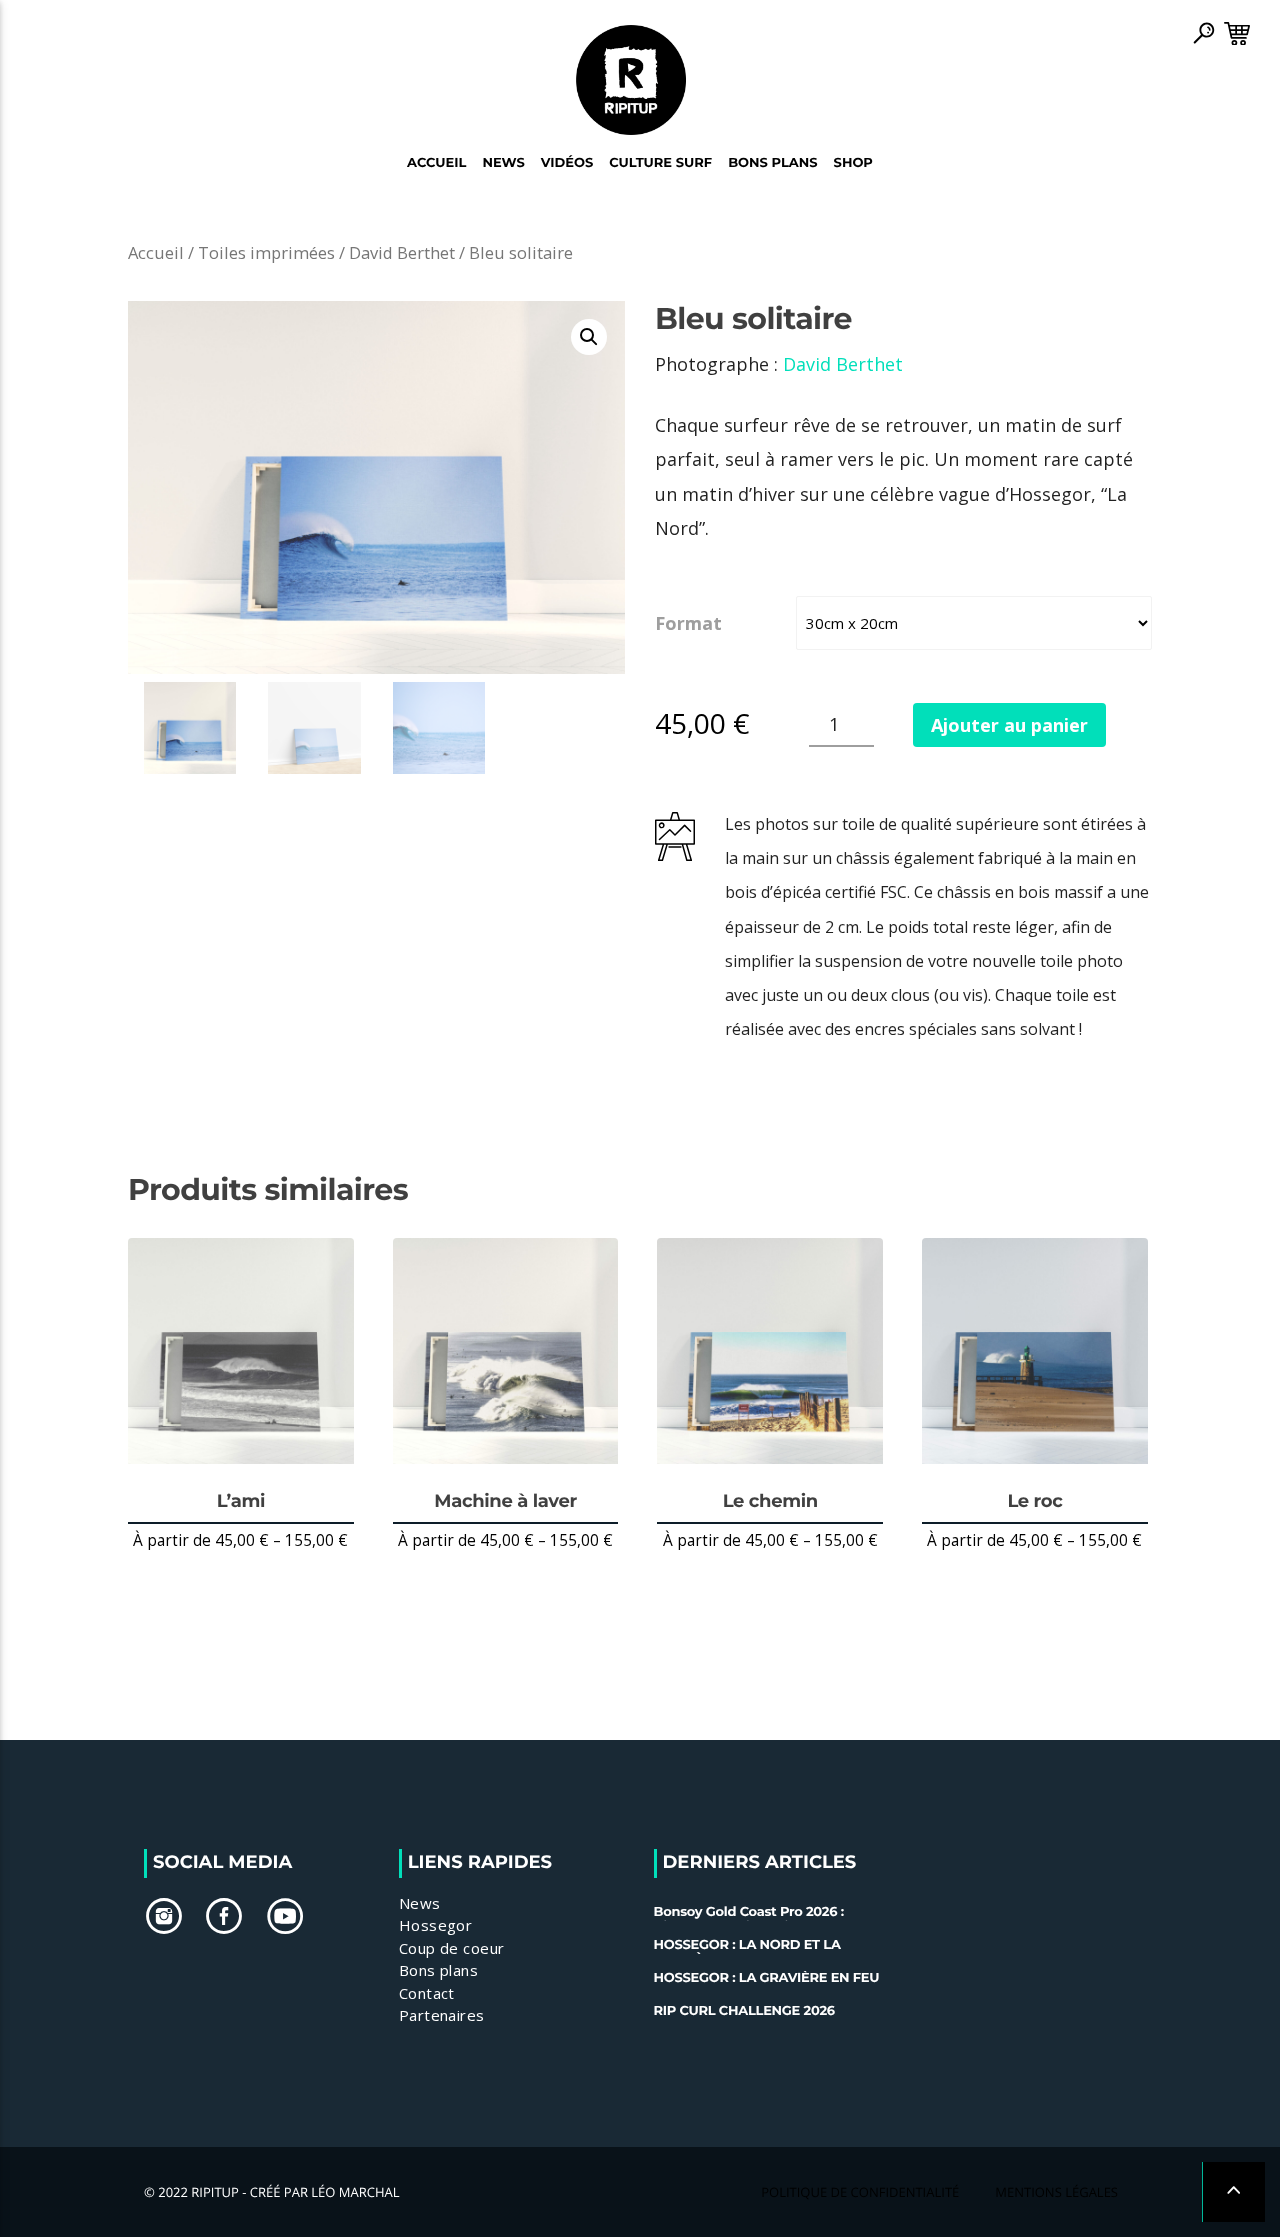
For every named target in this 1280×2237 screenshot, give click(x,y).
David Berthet (402, 252)
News (503, 163)
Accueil (436, 163)
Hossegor (436, 1925)
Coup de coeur (452, 1948)
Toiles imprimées (266, 252)
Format (688, 623)
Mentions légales (1056, 2192)
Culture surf (660, 163)
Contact (427, 1993)
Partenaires (442, 2015)
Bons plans (439, 1970)
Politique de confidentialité (860, 2192)
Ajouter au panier (1009, 725)
